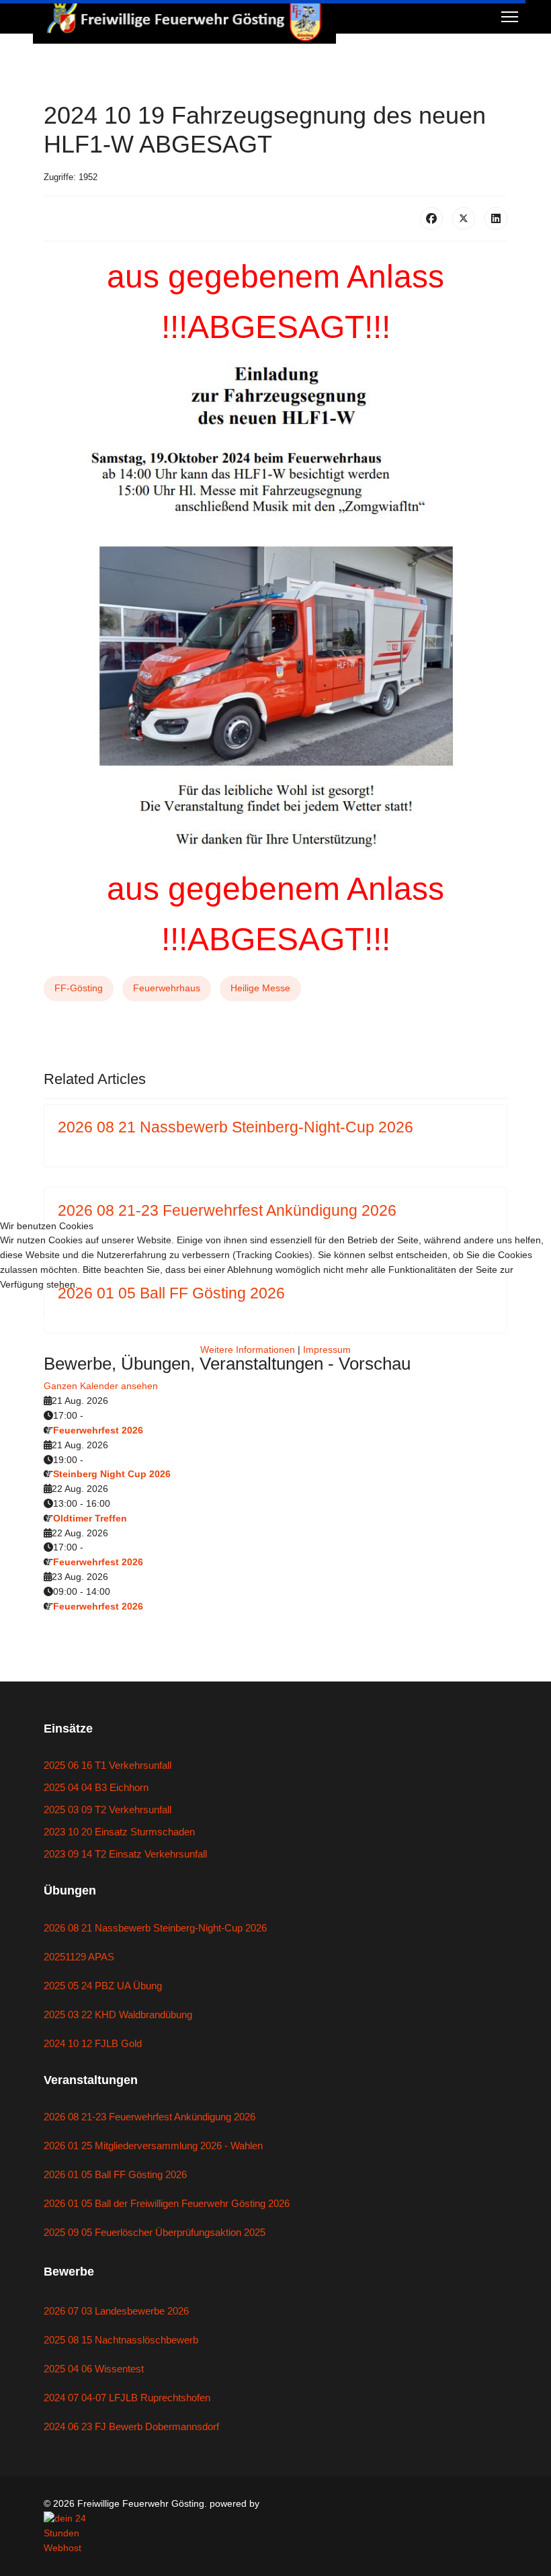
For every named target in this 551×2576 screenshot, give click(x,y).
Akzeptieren (77, 1323)
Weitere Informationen (248, 1349)
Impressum (327, 1349)
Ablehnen (224, 1323)
